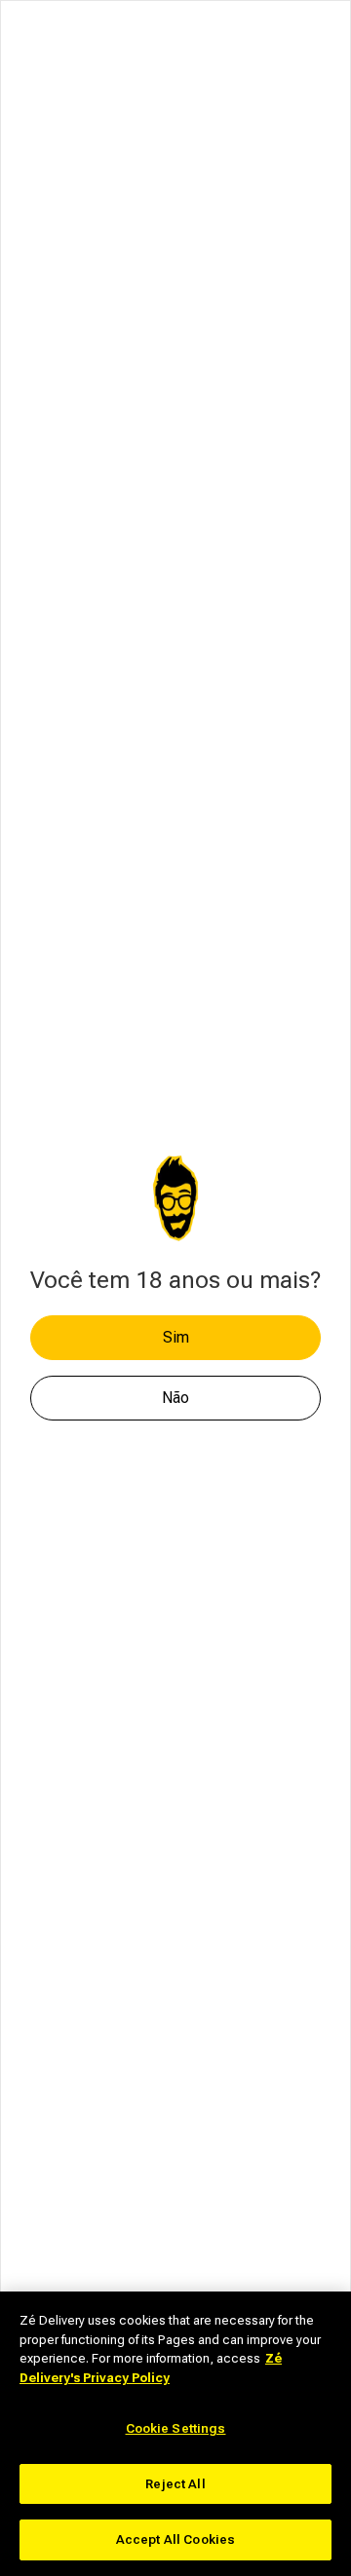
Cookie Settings (176, 2428)
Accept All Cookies (175, 2539)
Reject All (175, 2484)
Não (175, 1398)
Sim (176, 1337)
